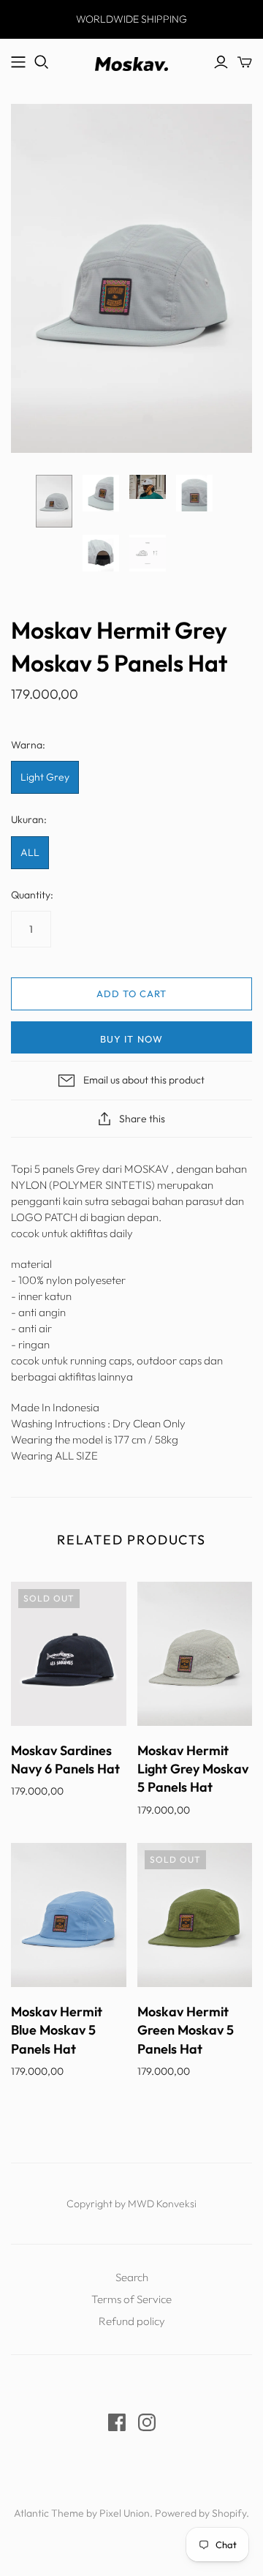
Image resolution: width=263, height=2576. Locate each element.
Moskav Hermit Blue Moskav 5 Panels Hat (57, 2030)
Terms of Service (131, 2299)
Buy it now (131, 1039)
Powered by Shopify (201, 2513)
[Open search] (42, 62)
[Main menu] (18, 62)
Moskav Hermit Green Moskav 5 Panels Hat (186, 2030)
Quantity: (32, 895)
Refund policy (132, 2321)
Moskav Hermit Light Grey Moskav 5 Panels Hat (193, 1769)
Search (132, 2277)
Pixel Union (125, 2513)
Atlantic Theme (49, 2513)
